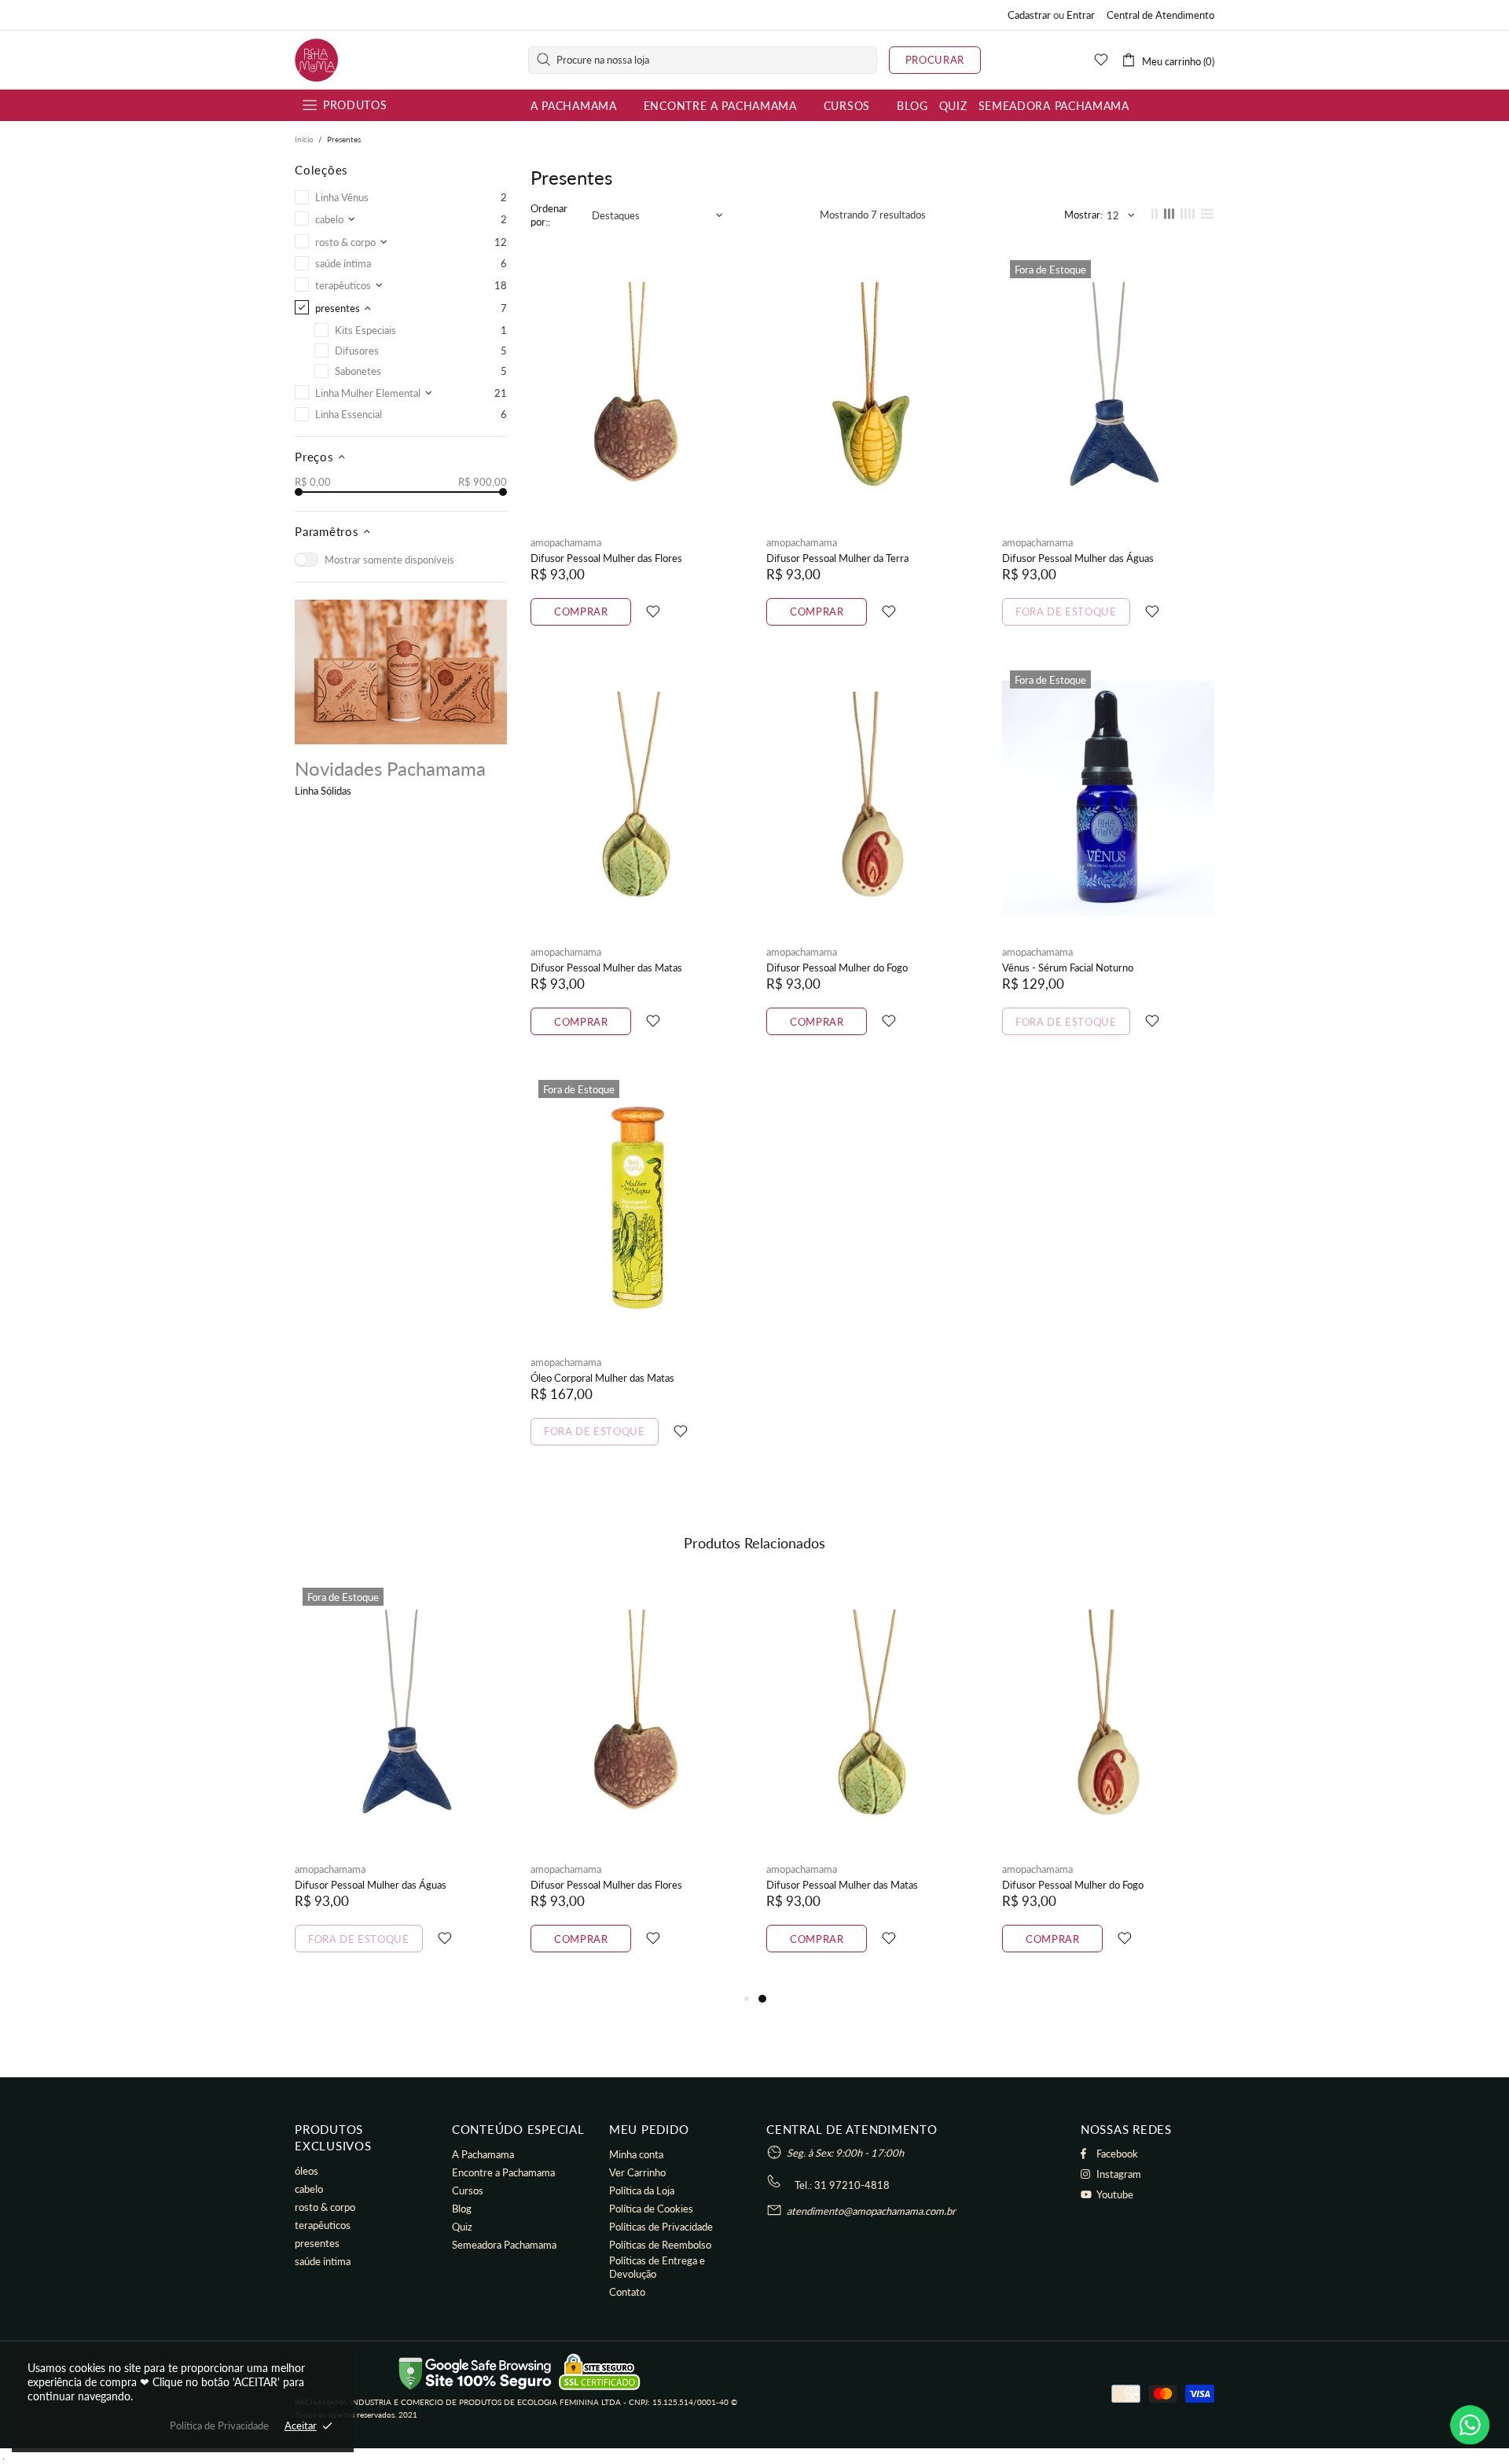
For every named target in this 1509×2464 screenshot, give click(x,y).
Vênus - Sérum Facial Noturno (1068, 968)
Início (304, 139)
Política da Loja (642, 2190)
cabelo (309, 2189)
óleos (307, 2171)
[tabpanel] (872, 1785)
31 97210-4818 (852, 2185)
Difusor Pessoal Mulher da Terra (837, 558)
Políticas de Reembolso (660, 2245)
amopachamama (316, 60)
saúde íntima (323, 2261)
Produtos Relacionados (754, 1543)
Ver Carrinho (637, 2172)
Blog (462, 2209)
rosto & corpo (325, 2207)
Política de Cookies (651, 2209)
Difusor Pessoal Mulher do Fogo (837, 968)
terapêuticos (323, 2225)
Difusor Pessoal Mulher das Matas (606, 968)
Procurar (935, 60)
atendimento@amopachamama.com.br (871, 2211)
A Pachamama (483, 2154)
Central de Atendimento (1160, 15)
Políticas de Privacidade (661, 2227)
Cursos (468, 2190)
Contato (627, 2292)
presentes (317, 2243)
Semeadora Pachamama (504, 2245)
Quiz (462, 2227)
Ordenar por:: (549, 215)
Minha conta (636, 2154)
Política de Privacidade (219, 2425)
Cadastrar (1029, 15)
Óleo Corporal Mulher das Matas (602, 1378)
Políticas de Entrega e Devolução (657, 2267)
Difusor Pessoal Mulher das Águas (1078, 558)
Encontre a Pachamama (503, 2172)
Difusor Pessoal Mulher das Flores (606, 558)
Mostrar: (1083, 215)
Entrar (1081, 15)
